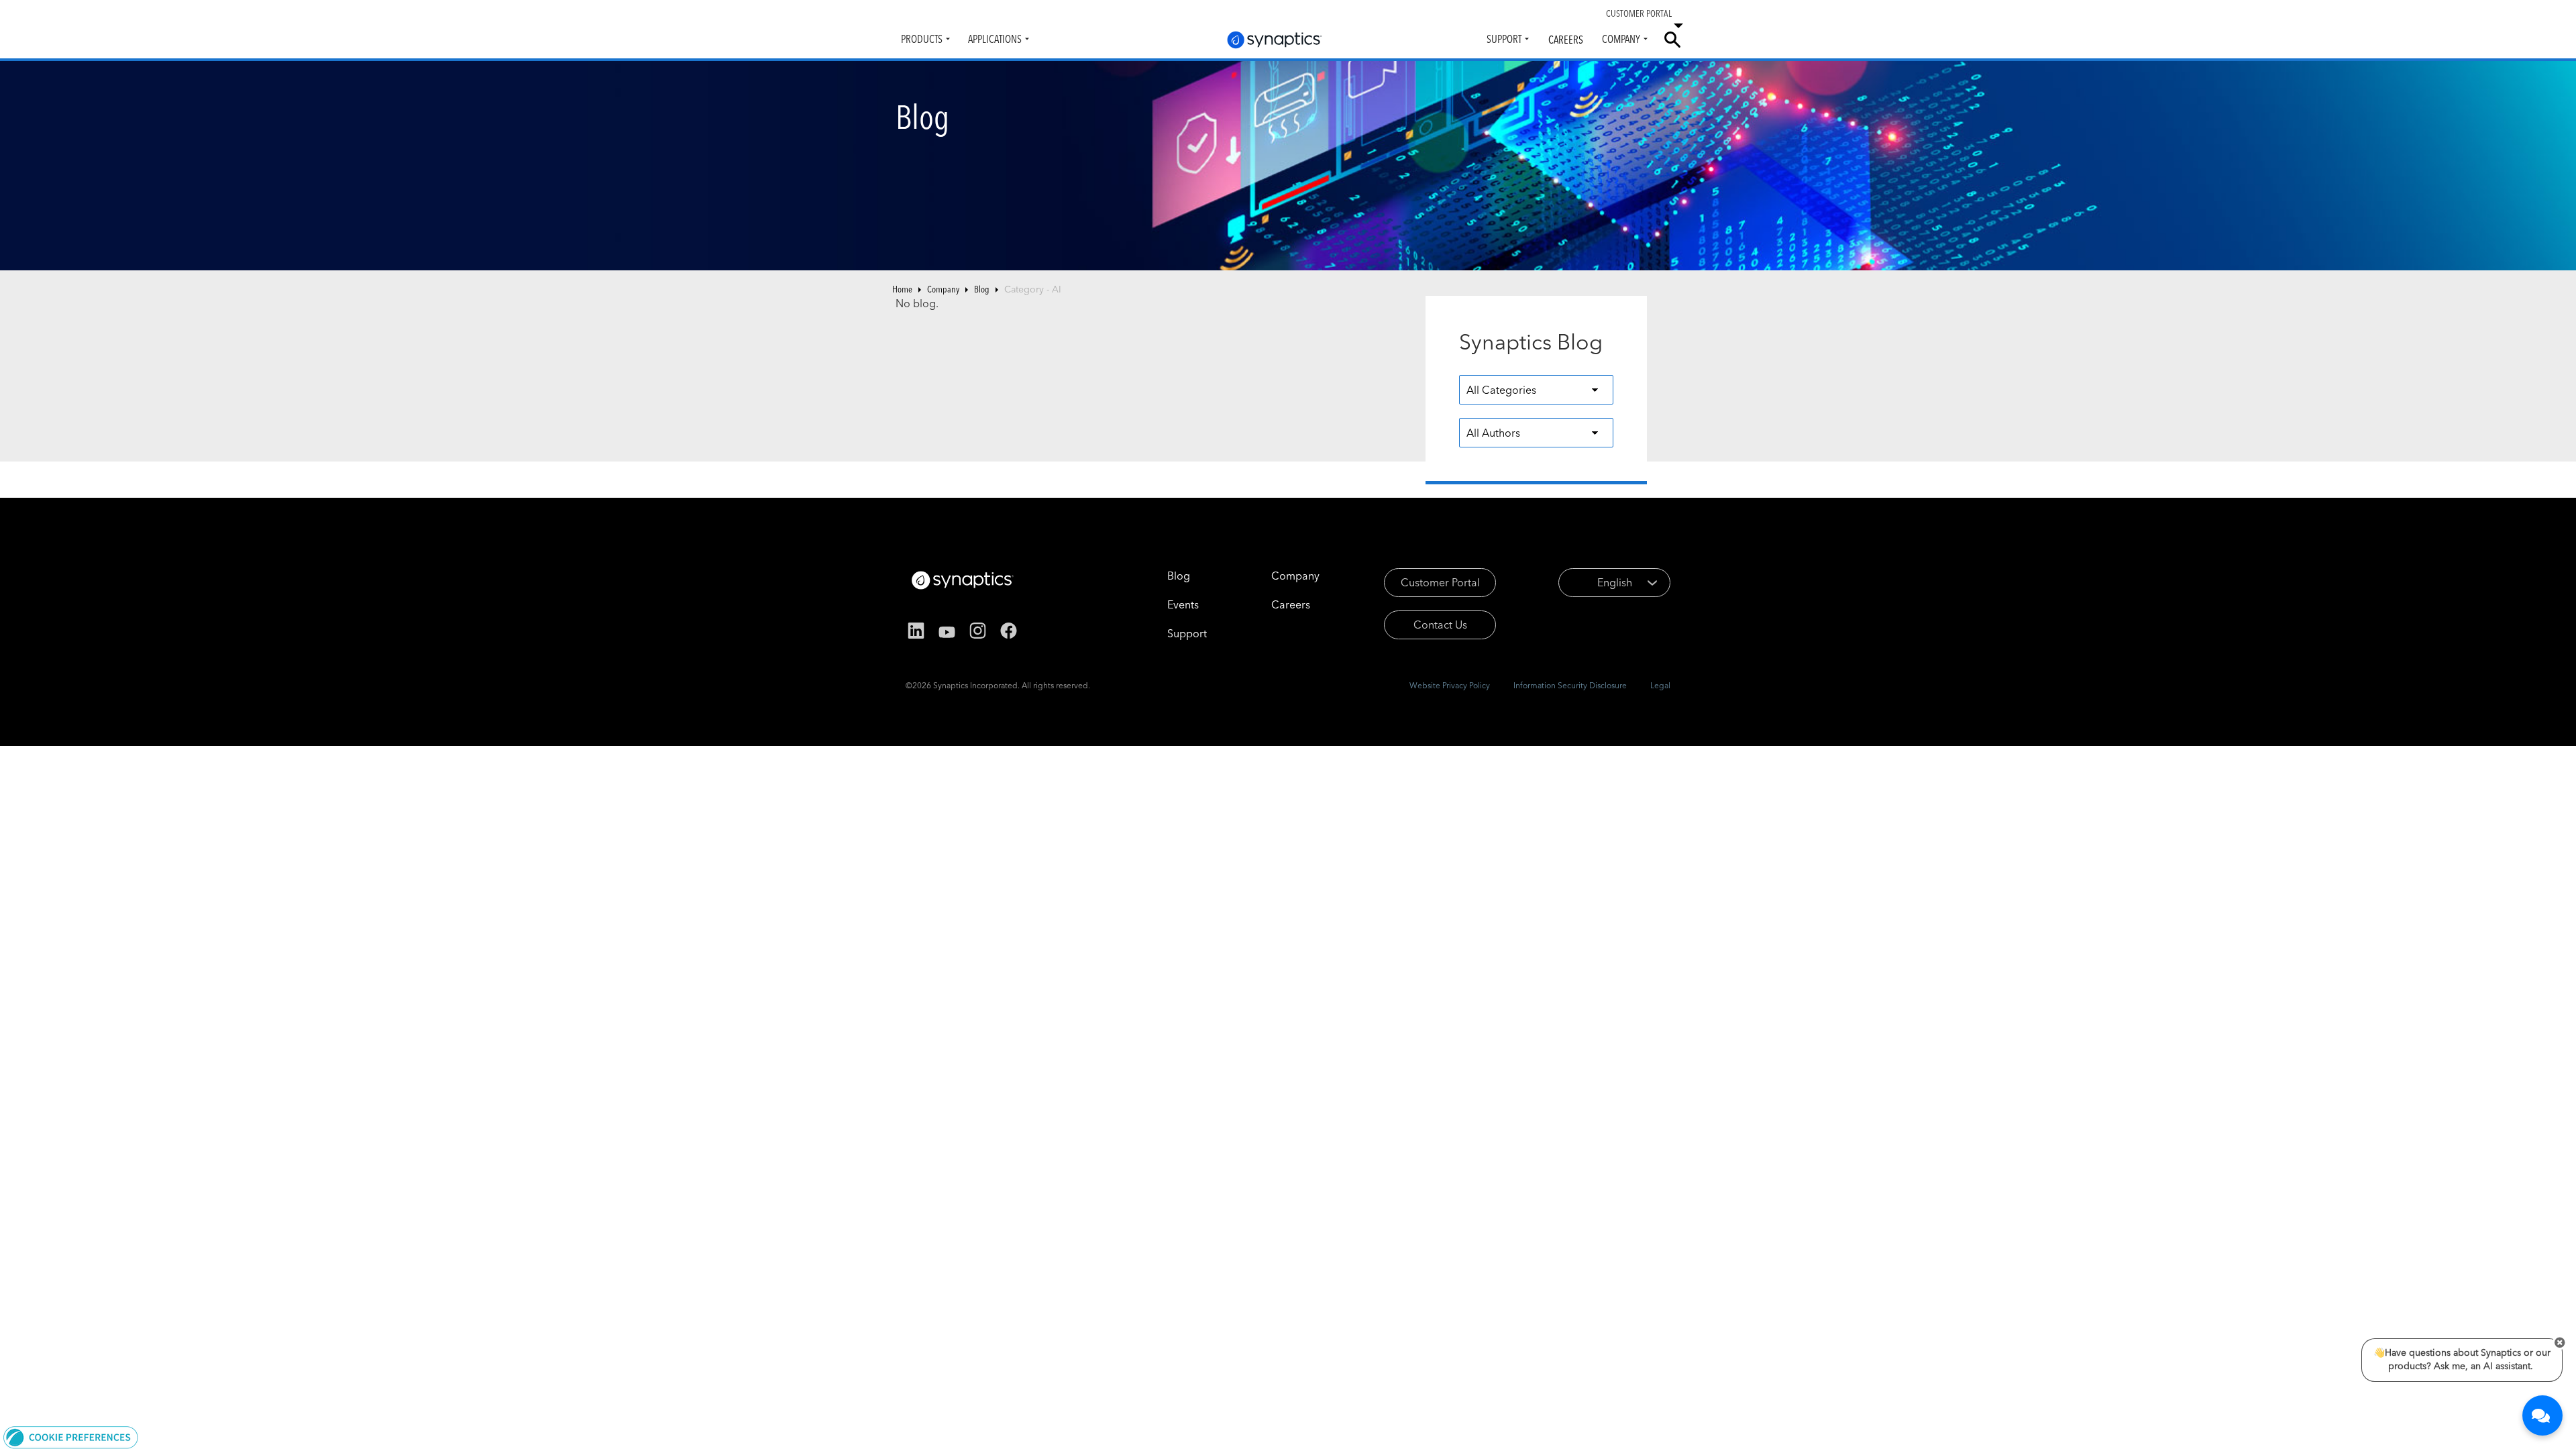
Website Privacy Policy (1450, 685)
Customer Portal (1440, 582)
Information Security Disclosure (1570, 685)
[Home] (1275, 40)
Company (1621, 39)
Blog (982, 289)
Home (902, 289)
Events (1183, 604)
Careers (1566, 40)
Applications (995, 39)
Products (922, 39)
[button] (71, 1436)
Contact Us (1440, 625)
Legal (1660, 685)
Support (1504, 39)
